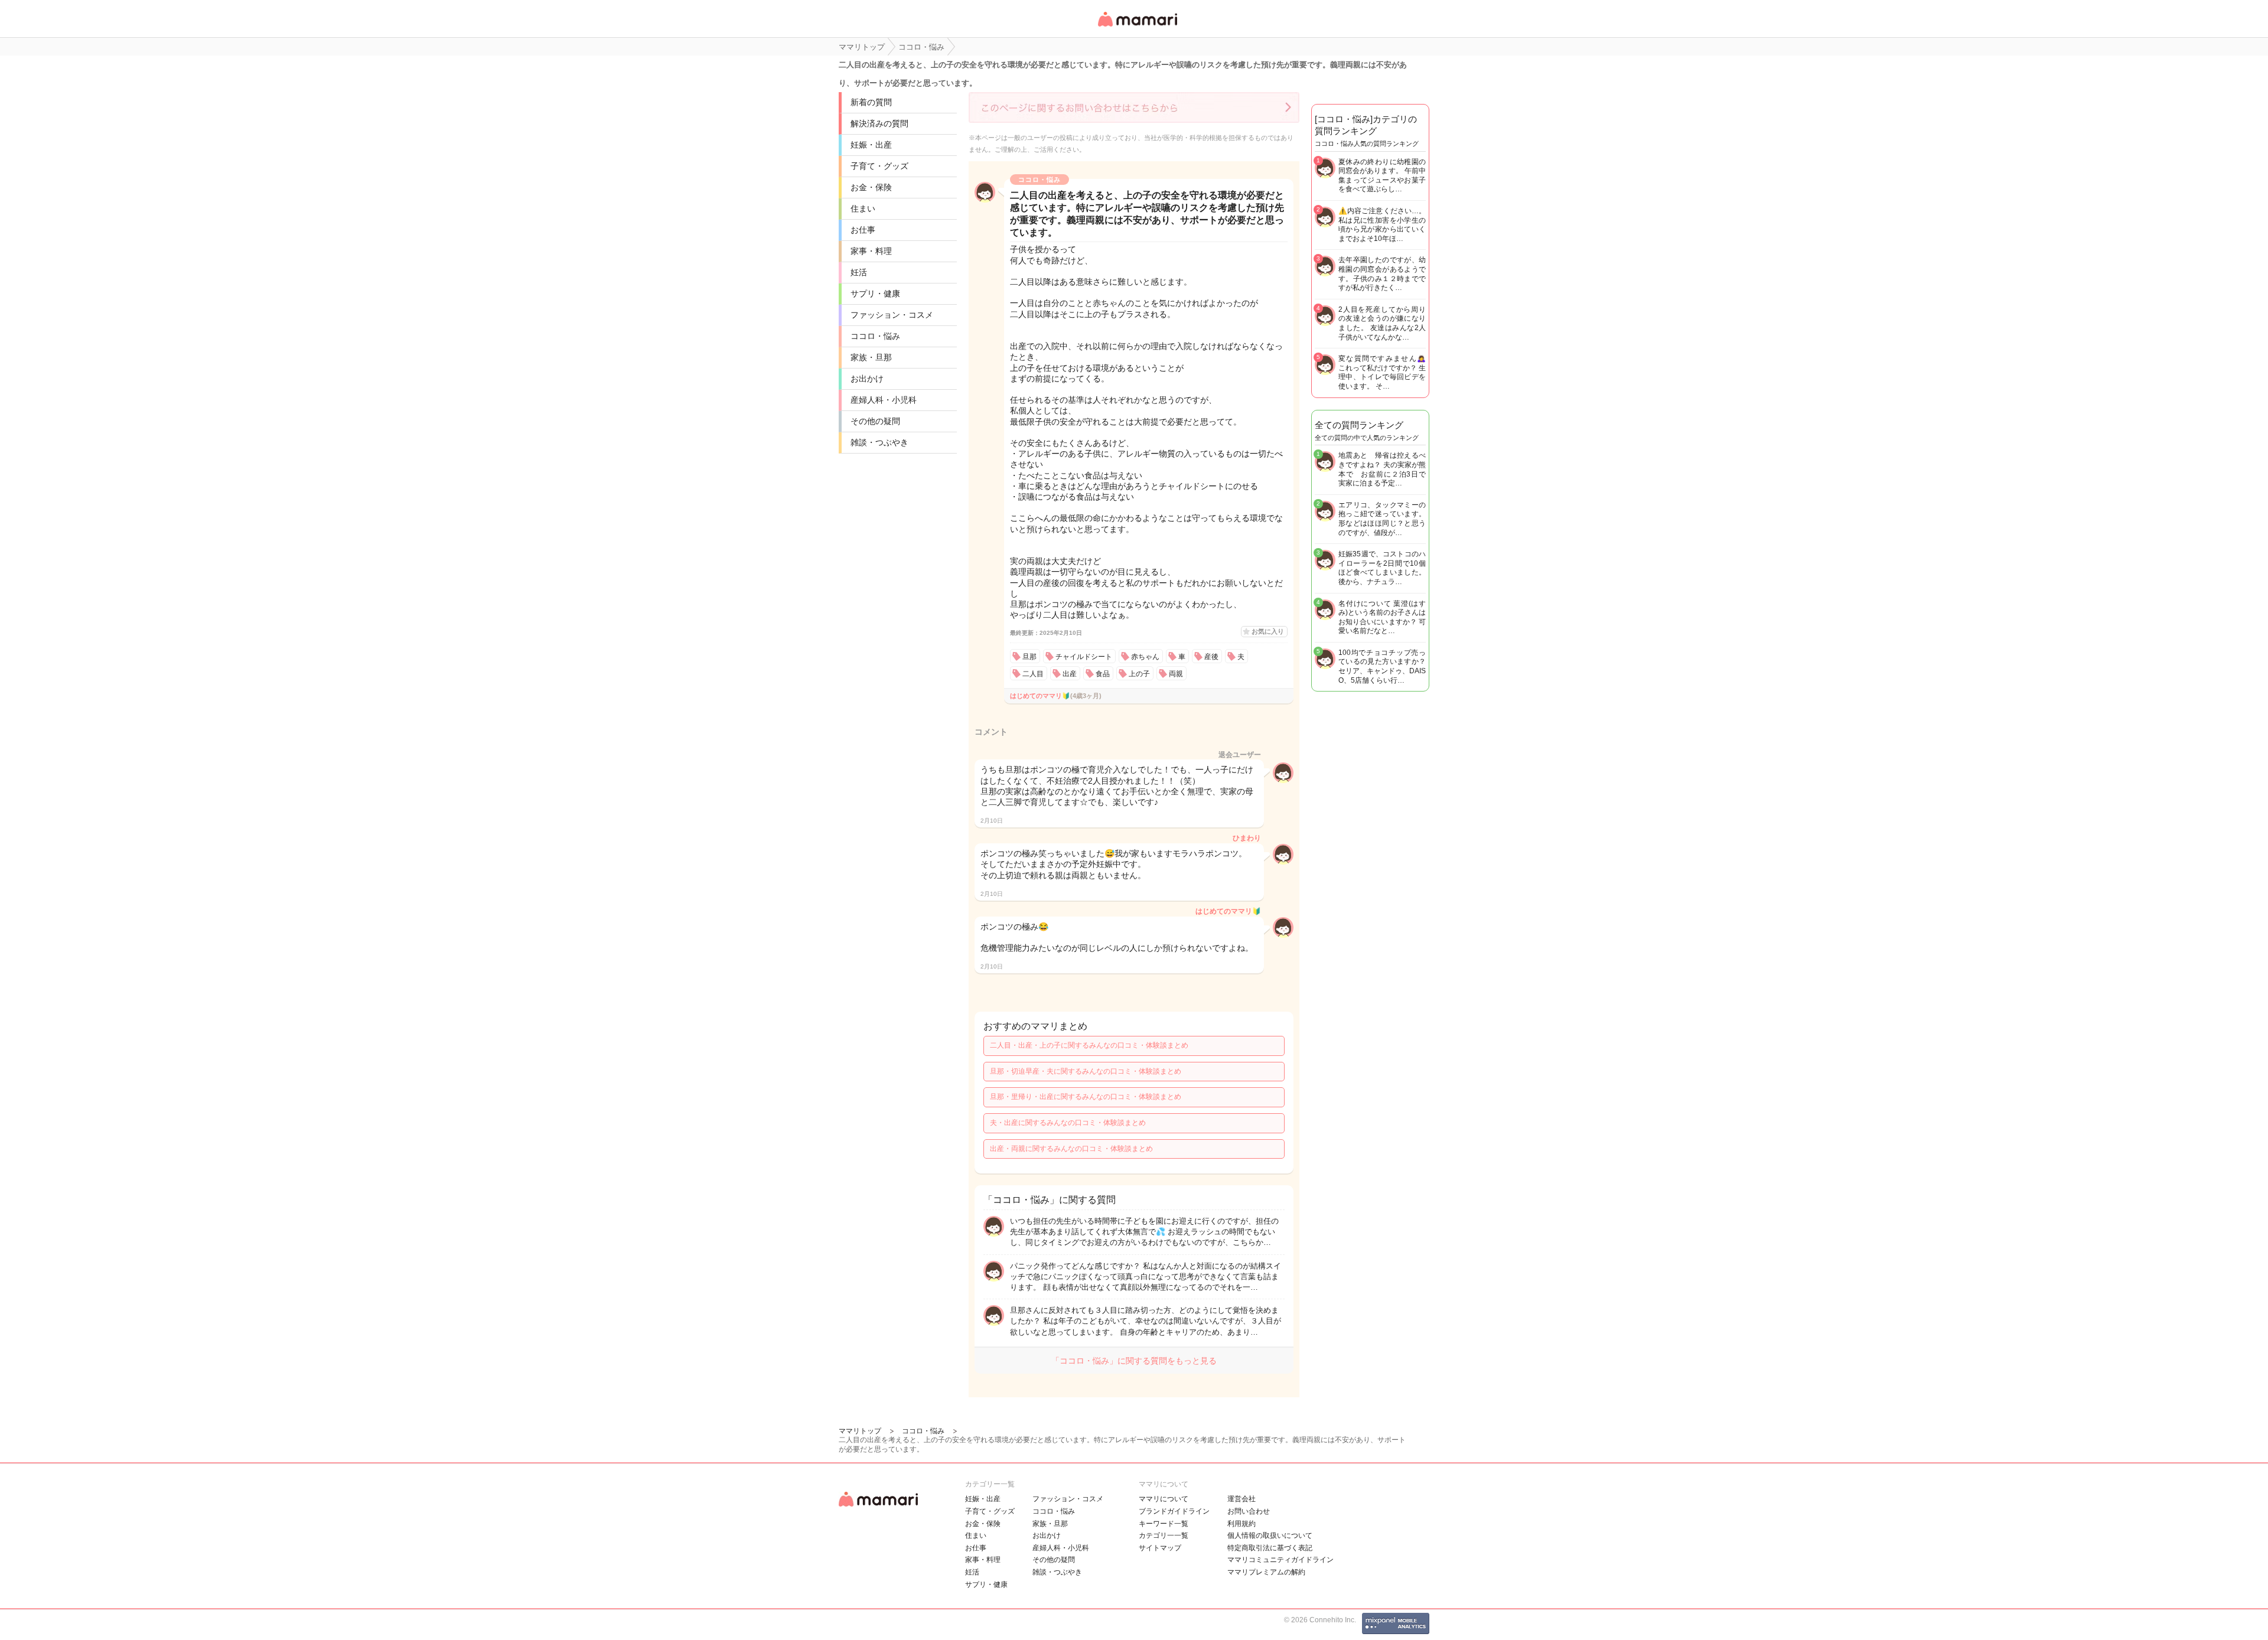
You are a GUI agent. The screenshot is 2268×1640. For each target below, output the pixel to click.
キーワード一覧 (1164, 1524)
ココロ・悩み (875, 336)
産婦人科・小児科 (884, 400)
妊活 (859, 272)
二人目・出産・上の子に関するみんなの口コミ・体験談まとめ (1089, 1045)
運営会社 (1241, 1499)
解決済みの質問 (879, 123)
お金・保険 (871, 187)
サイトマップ (1160, 1548)
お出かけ (867, 379)
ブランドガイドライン (1174, 1511)
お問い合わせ (1249, 1511)
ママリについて (1164, 1499)
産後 (1211, 657)
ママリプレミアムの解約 (1266, 1572)
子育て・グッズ (879, 166)
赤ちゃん (1145, 657)
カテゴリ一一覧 (1164, 1535)
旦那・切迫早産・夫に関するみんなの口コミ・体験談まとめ (1086, 1071)
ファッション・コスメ (892, 315)
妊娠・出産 (871, 145)
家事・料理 (871, 251)
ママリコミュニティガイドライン (1280, 1560)
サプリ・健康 (875, 294)
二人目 (1033, 674)
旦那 (1029, 657)
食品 (1103, 674)
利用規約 (1241, 1524)
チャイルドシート (1084, 657)
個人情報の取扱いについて (1270, 1535)
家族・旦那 (871, 357)
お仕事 (863, 230)
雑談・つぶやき (879, 442)
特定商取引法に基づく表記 (1270, 1548)
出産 (1070, 674)
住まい (863, 208)
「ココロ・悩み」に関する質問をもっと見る (1134, 1361)
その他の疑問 (875, 421)
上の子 (1139, 674)
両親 (1176, 674)
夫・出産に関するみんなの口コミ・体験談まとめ (1068, 1123)
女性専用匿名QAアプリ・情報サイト (1137, 27)
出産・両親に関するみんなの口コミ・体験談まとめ (1071, 1149)
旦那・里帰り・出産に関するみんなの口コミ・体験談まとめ (1086, 1097)
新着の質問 (871, 102)
